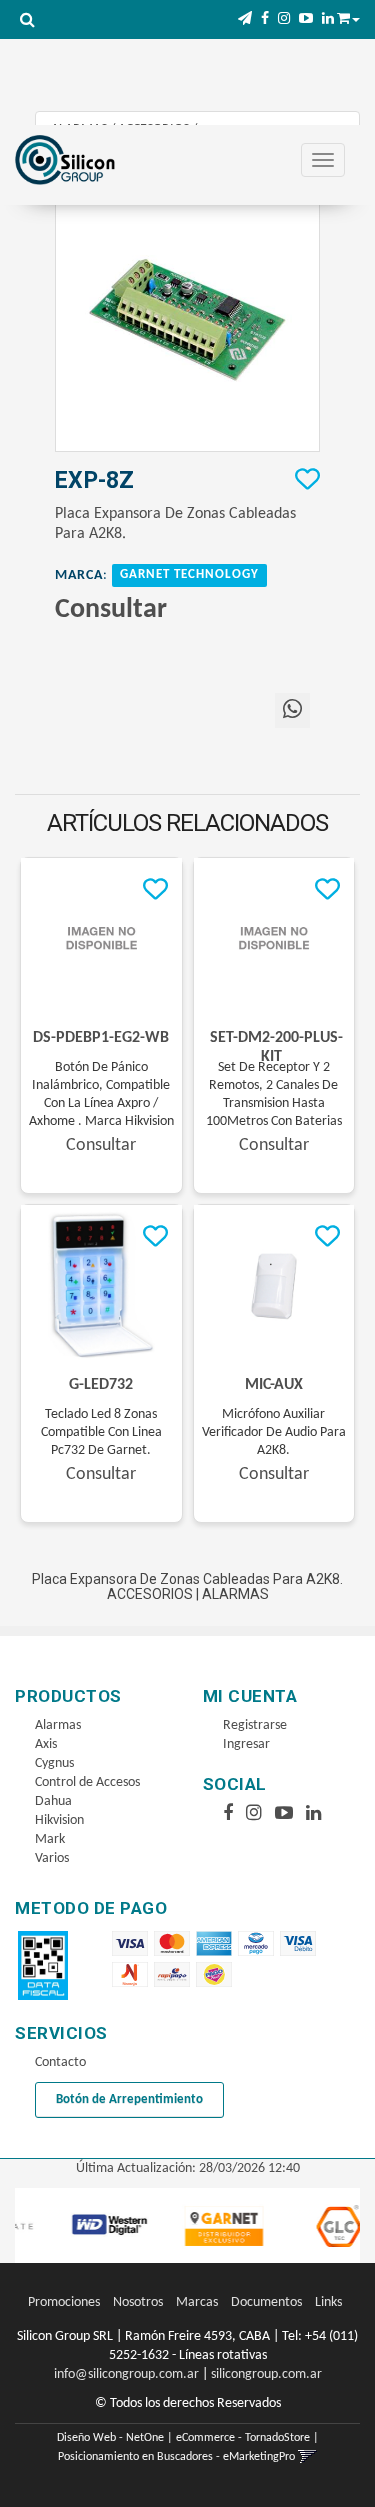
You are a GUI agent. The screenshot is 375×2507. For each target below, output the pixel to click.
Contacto (60, 2062)
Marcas (197, 2302)
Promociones (64, 2302)
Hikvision (59, 1820)
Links (328, 2302)
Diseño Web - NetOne (110, 2438)
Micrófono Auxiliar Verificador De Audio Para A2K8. (274, 1432)
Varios (52, 1858)
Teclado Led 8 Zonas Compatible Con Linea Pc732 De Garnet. (101, 1432)
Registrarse (255, 1725)
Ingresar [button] (246, 1744)
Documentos (266, 2302)
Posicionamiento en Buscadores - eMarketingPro (176, 2457)
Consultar (111, 610)
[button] (245, 19)
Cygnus (54, 1763)
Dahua (53, 1801)
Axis (46, 1744)
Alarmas (58, 1725)
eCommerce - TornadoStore (243, 2438)
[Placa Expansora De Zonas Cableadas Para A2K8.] (187, 319)
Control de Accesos (87, 1782)
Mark (50, 1839)
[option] (92, 2225)
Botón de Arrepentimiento (129, 2099)
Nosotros (138, 2302)
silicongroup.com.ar (266, 2374)
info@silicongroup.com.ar (126, 2374)
